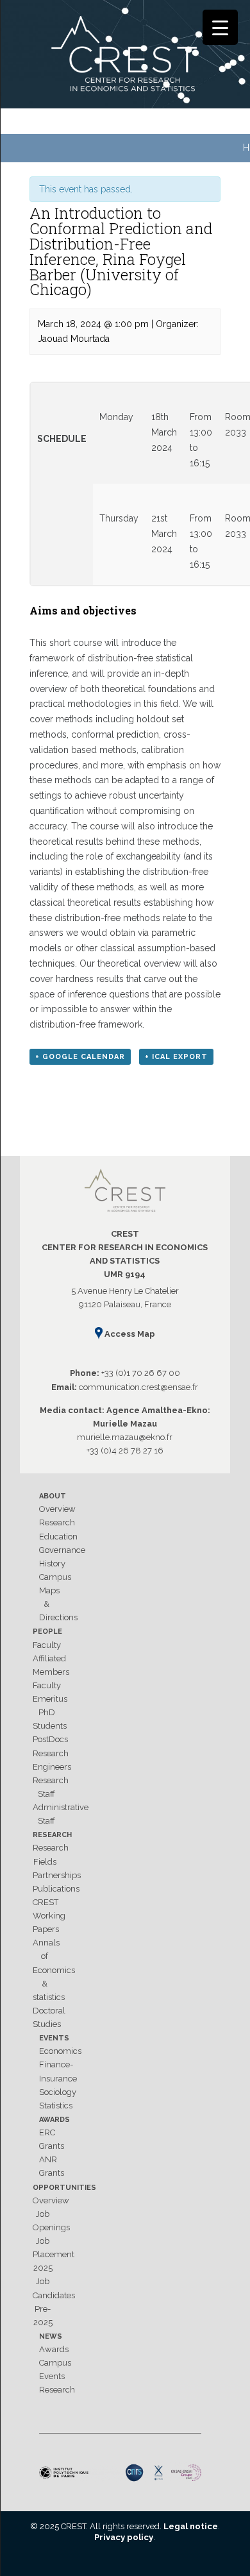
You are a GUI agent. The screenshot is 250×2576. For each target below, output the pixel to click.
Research (57, 1522)
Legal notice (191, 2526)
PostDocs (50, 1739)
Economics (60, 2051)
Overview (57, 1509)
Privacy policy (124, 2537)
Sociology (58, 2092)
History (52, 1563)
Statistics (56, 2106)
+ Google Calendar (80, 1057)
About (53, 1496)
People (47, 1631)
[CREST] (125, 56)
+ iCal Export (176, 1057)
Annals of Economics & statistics (54, 1970)
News (51, 2336)
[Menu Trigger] (220, 27)
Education (58, 1537)
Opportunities (64, 2188)
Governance (62, 1550)
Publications (56, 1889)
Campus (55, 1577)
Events (54, 2038)
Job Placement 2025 (54, 2254)
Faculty (47, 1645)
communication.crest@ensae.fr (138, 1387)
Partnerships (57, 1875)
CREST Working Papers (49, 1916)
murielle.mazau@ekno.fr (125, 1437)
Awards (54, 2120)
